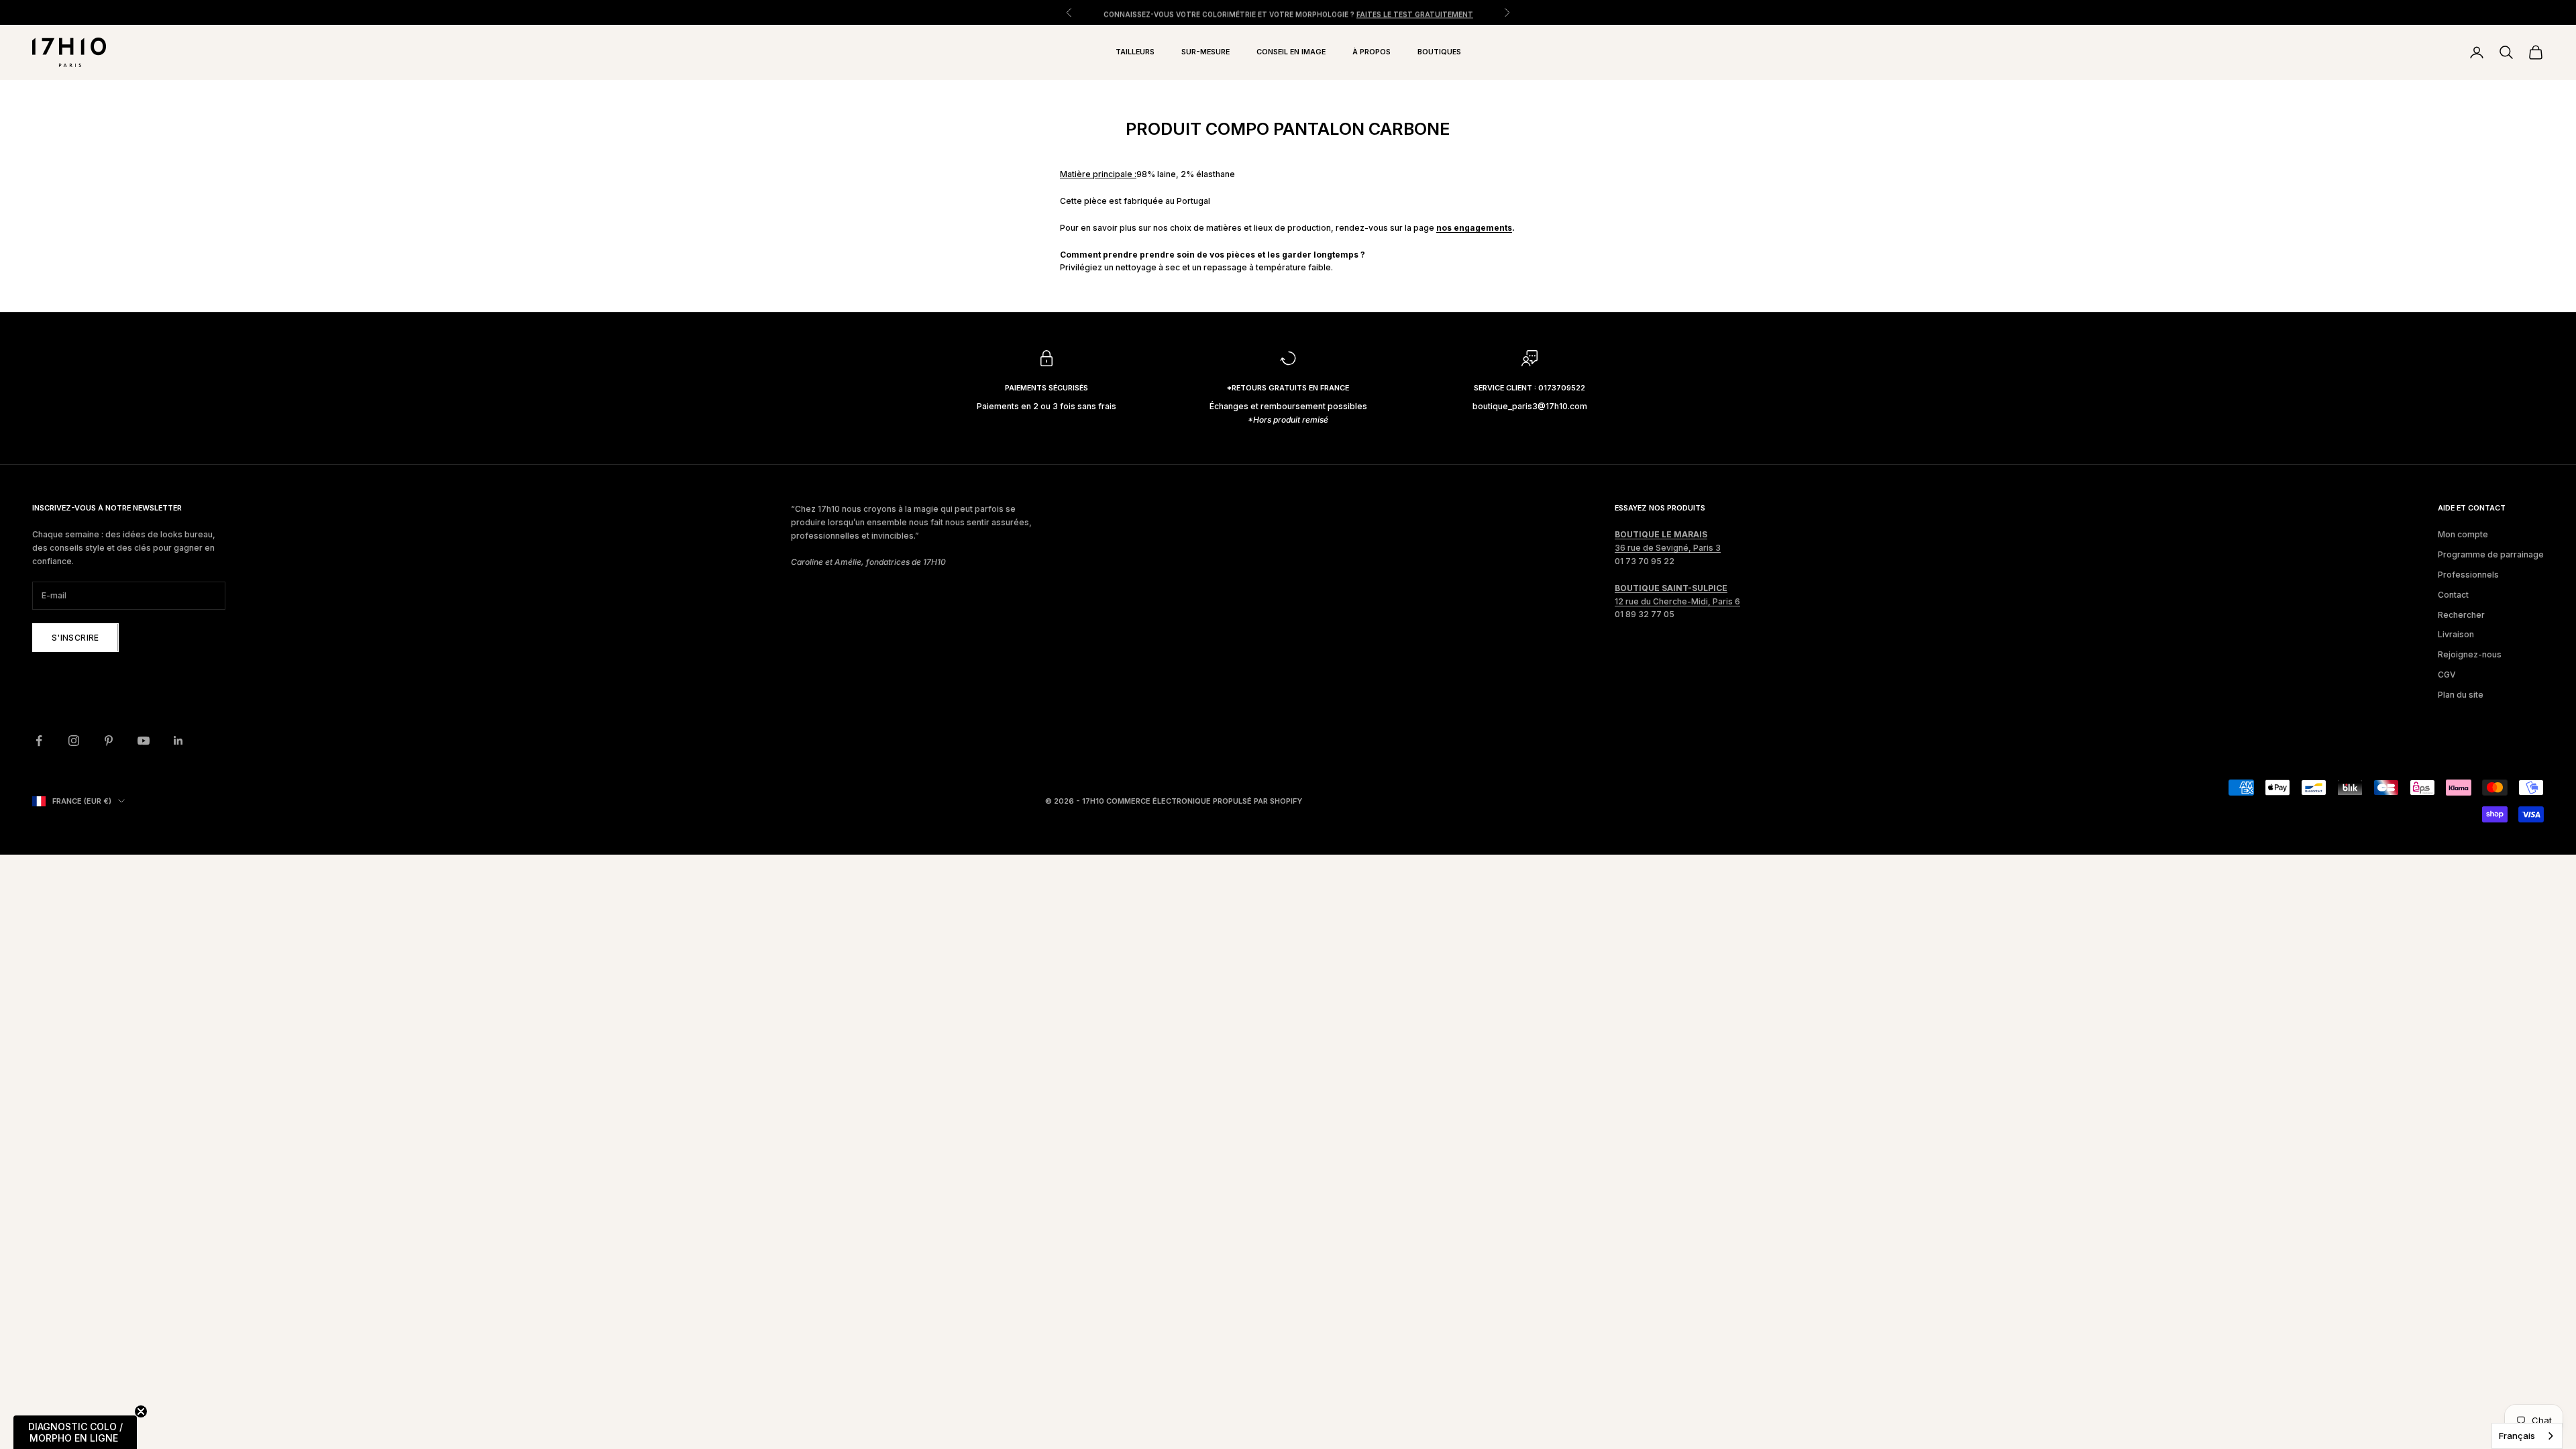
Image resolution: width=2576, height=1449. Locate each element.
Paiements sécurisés (1046, 388)
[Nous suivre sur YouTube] (144, 741)
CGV (2447, 675)
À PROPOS (1372, 52)
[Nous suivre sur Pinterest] (109, 741)
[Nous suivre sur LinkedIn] (178, 741)
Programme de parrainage (2491, 554)
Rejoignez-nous (2470, 654)
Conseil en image (1291, 52)
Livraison (2456, 634)
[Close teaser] (141, 1411)
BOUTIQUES (1439, 52)
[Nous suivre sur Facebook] (39, 741)
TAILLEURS (1135, 52)
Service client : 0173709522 (1529, 388)
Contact (2453, 595)
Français (2517, 1436)
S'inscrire (75, 638)
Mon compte (2463, 534)
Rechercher (2461, 615)
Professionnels (2468, 575)
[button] (75, 1432)
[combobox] (2527, 1436)
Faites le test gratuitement (1415, 12)
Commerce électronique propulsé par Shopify (1204, 801)
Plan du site (2461, 695)
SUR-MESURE (1205, 52)
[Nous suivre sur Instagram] (74, 741)
